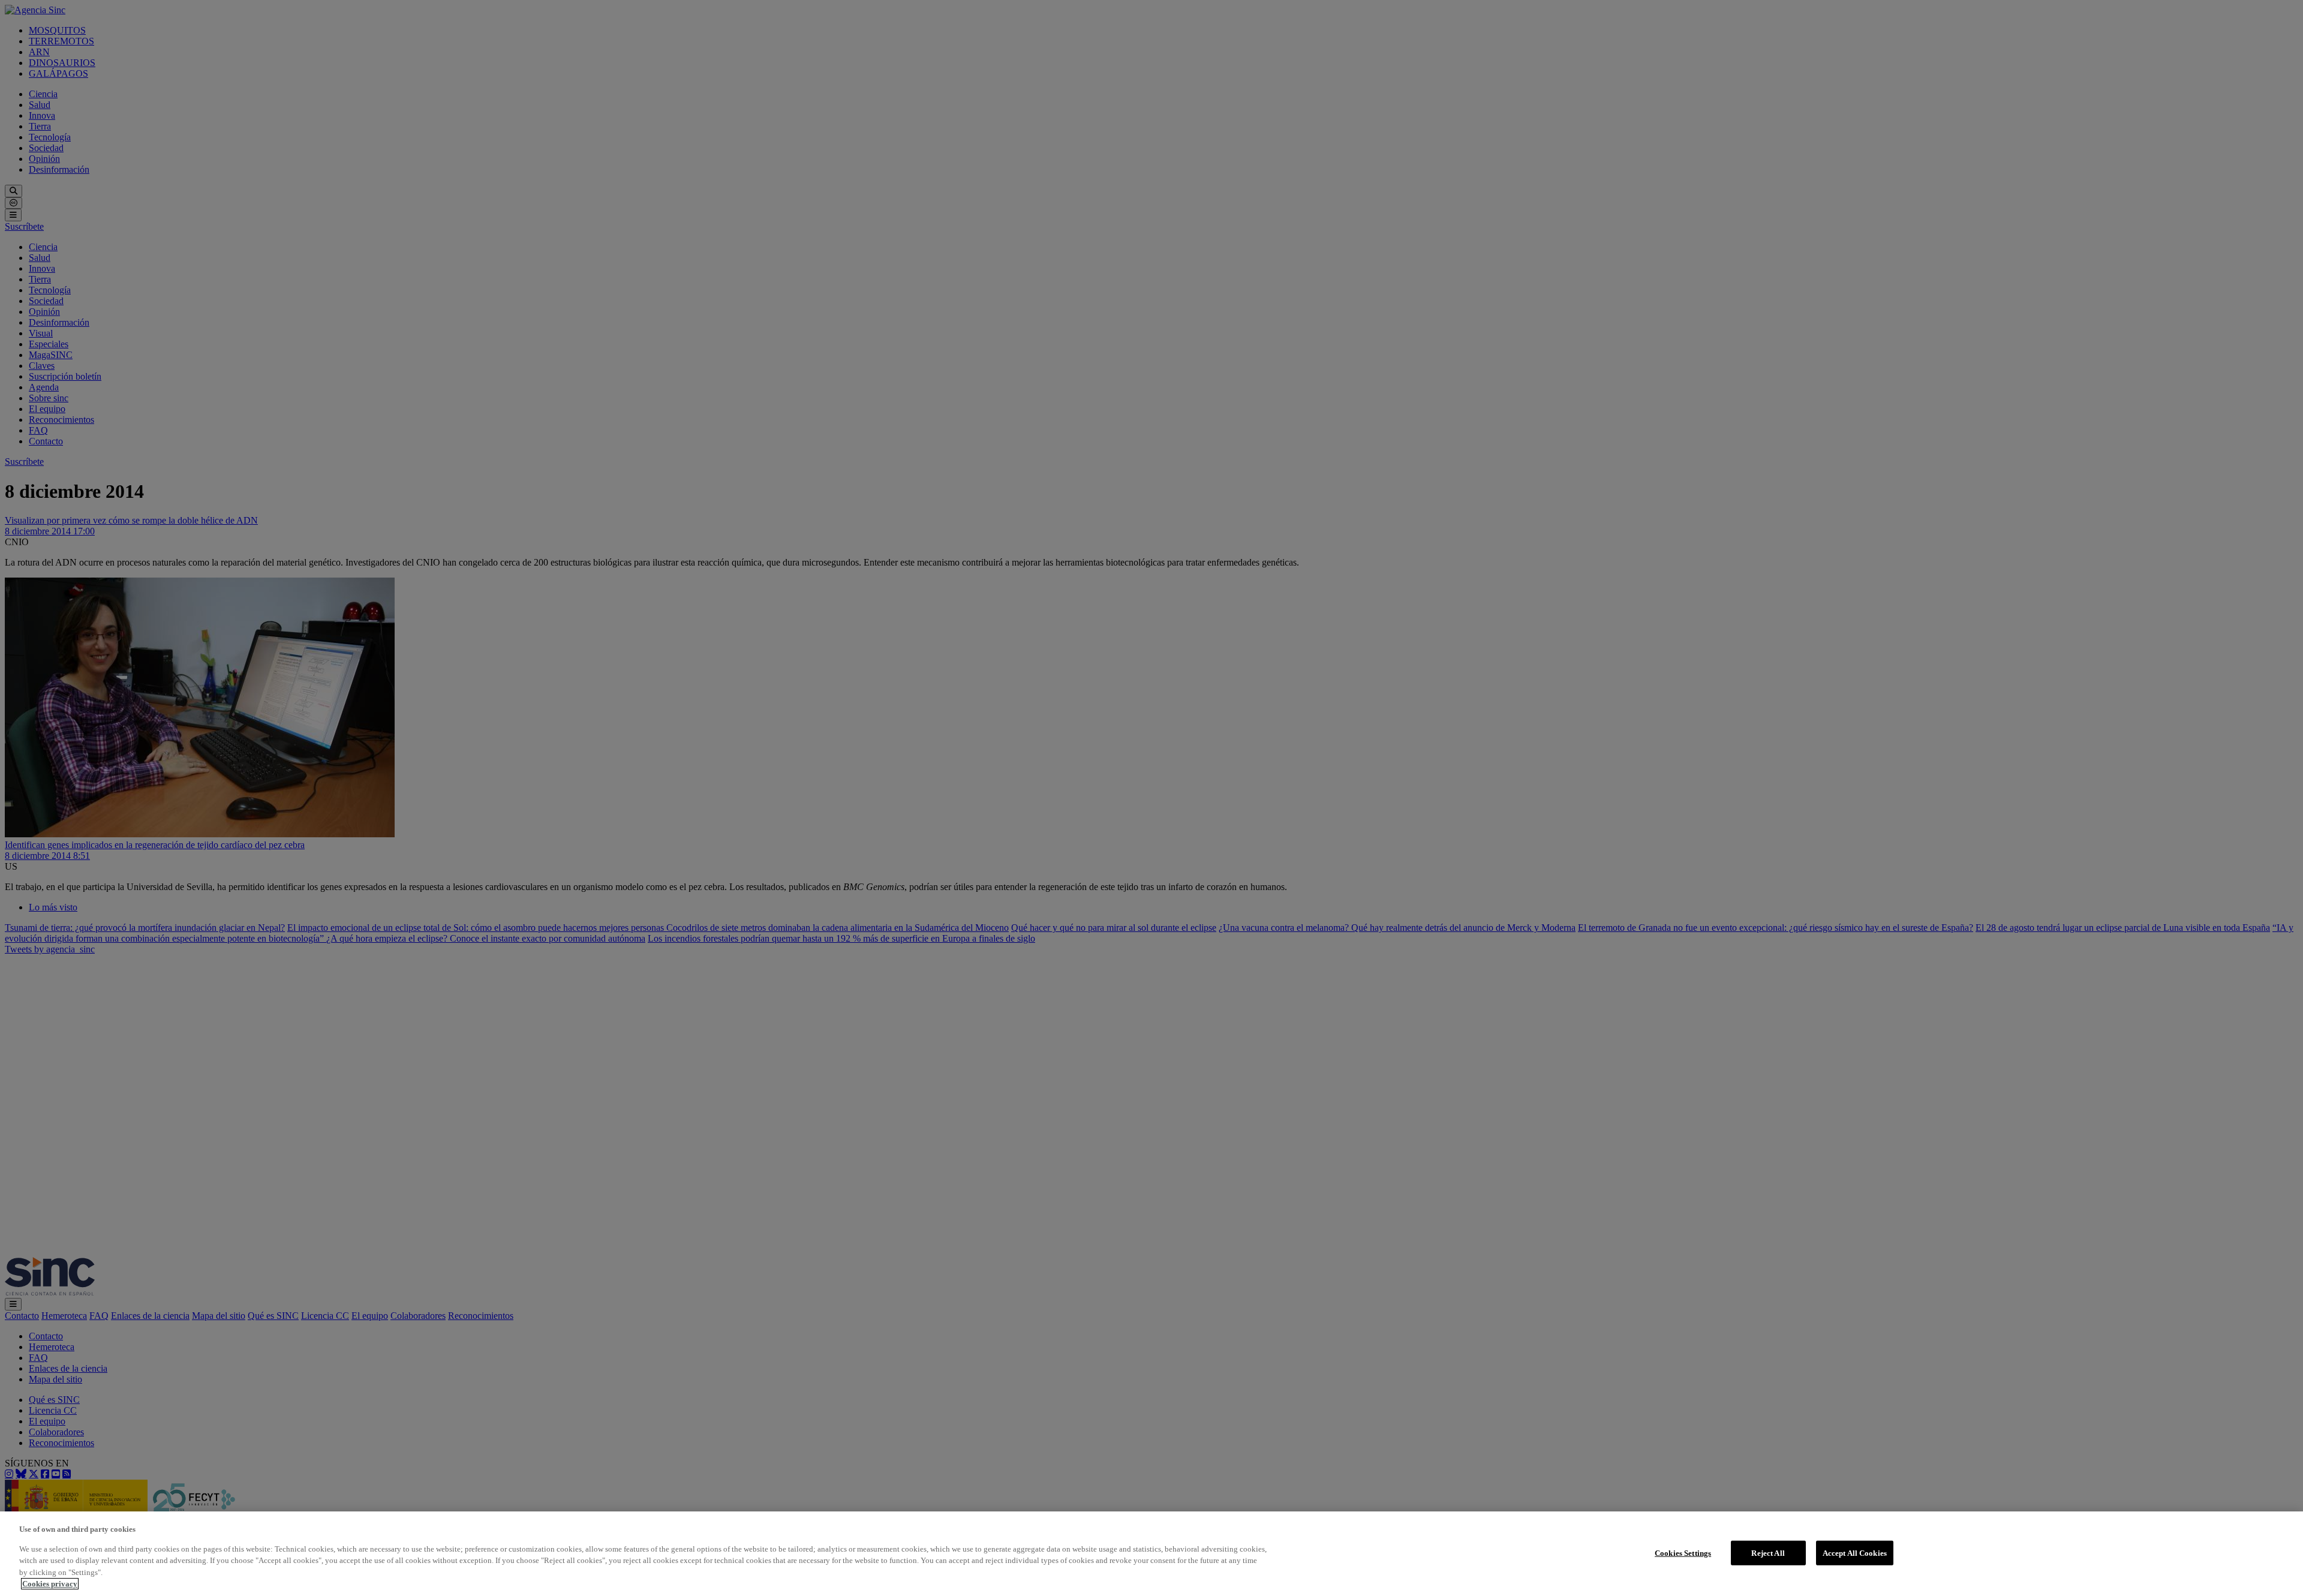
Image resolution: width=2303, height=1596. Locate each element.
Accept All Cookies (1855, 1553)
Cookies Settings (1683, 1553)
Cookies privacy (50, 1584)
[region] (1151, 1554)
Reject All (1768, 1553)
